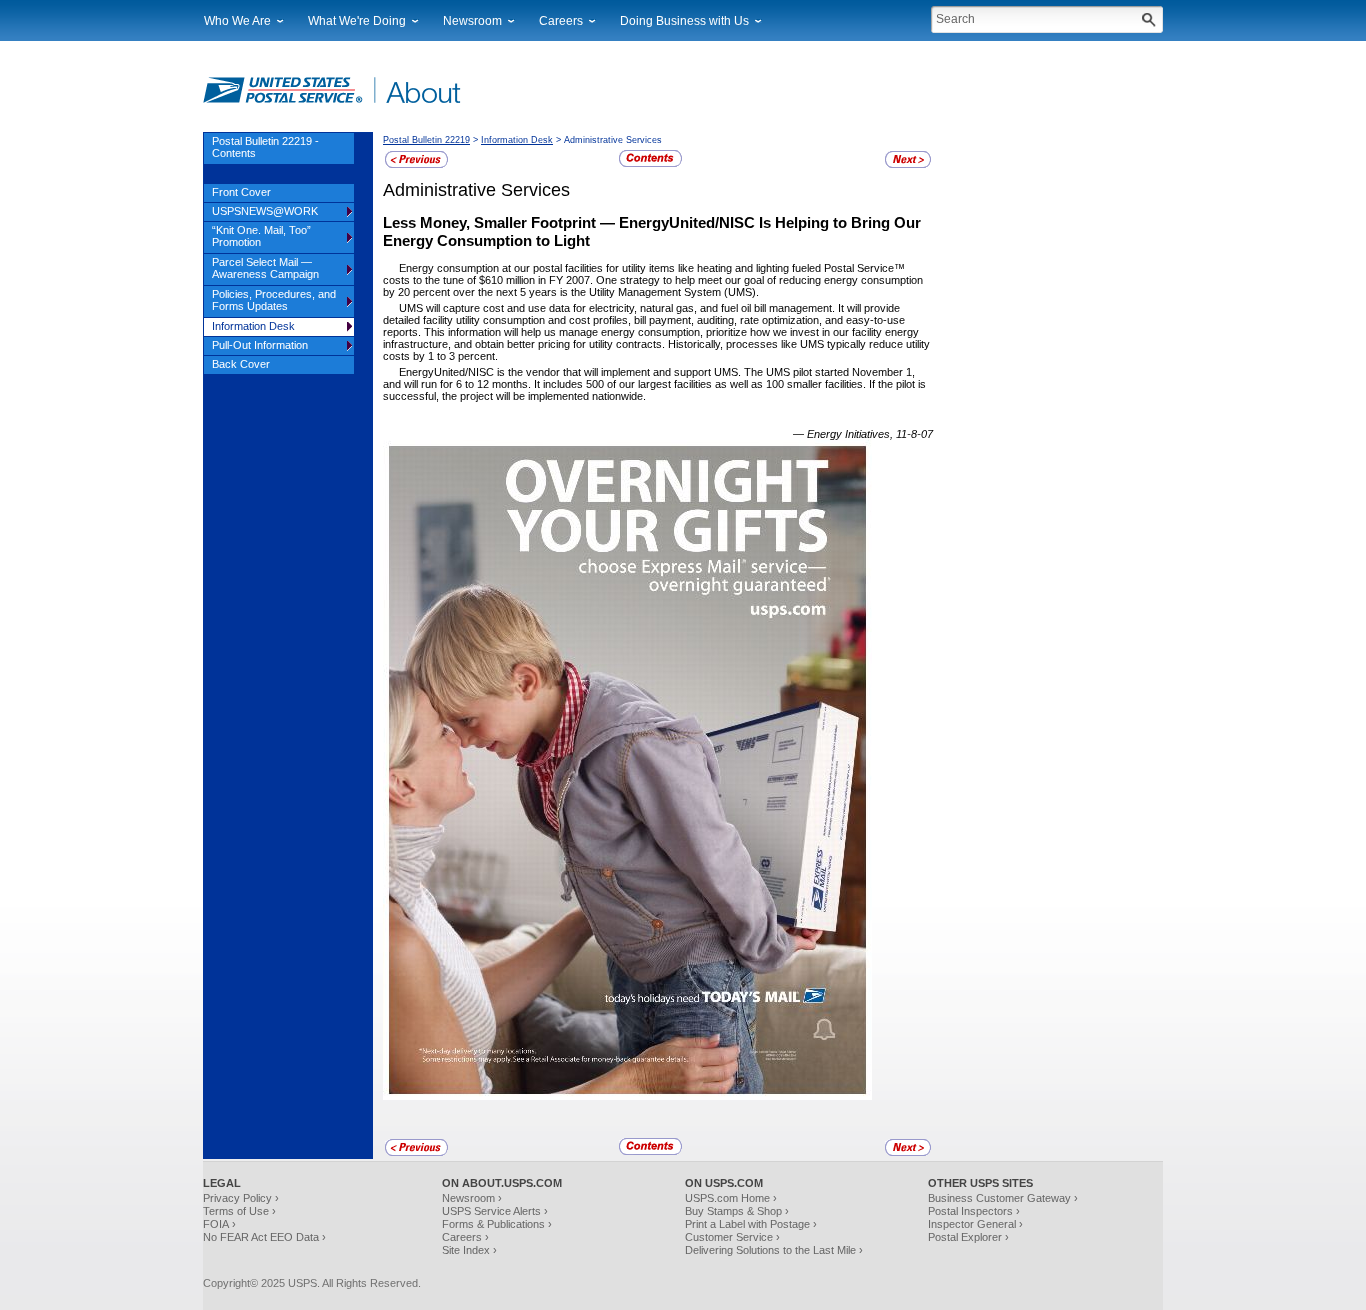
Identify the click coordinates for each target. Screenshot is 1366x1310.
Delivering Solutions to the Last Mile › (774, 1250)
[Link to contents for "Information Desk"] (650, 164)
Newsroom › (472, 1198)
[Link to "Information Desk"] (416, 165)
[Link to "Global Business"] (908, 165)
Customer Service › (732, 1237)
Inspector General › (975, 1224)
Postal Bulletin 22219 (426, 140)
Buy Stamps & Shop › (737, 1211)
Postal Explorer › (968, 1237)
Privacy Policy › (241, 1198)
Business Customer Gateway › (1003, 1198)
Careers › (465, 1237)
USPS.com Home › (731, 1198)
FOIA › (219, 1224)
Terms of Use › (239, 1211)
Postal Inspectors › (974, 1211)
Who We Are (237, 21)
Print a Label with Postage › (751, 1224)
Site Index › (469, 1250)
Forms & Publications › (497, 1224)
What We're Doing (357, 21)
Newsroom (472, 21)
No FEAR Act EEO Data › (264, 1237)
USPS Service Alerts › (495, 1211)
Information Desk (517, 140)
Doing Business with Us (684, 21)
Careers (561, 21)
